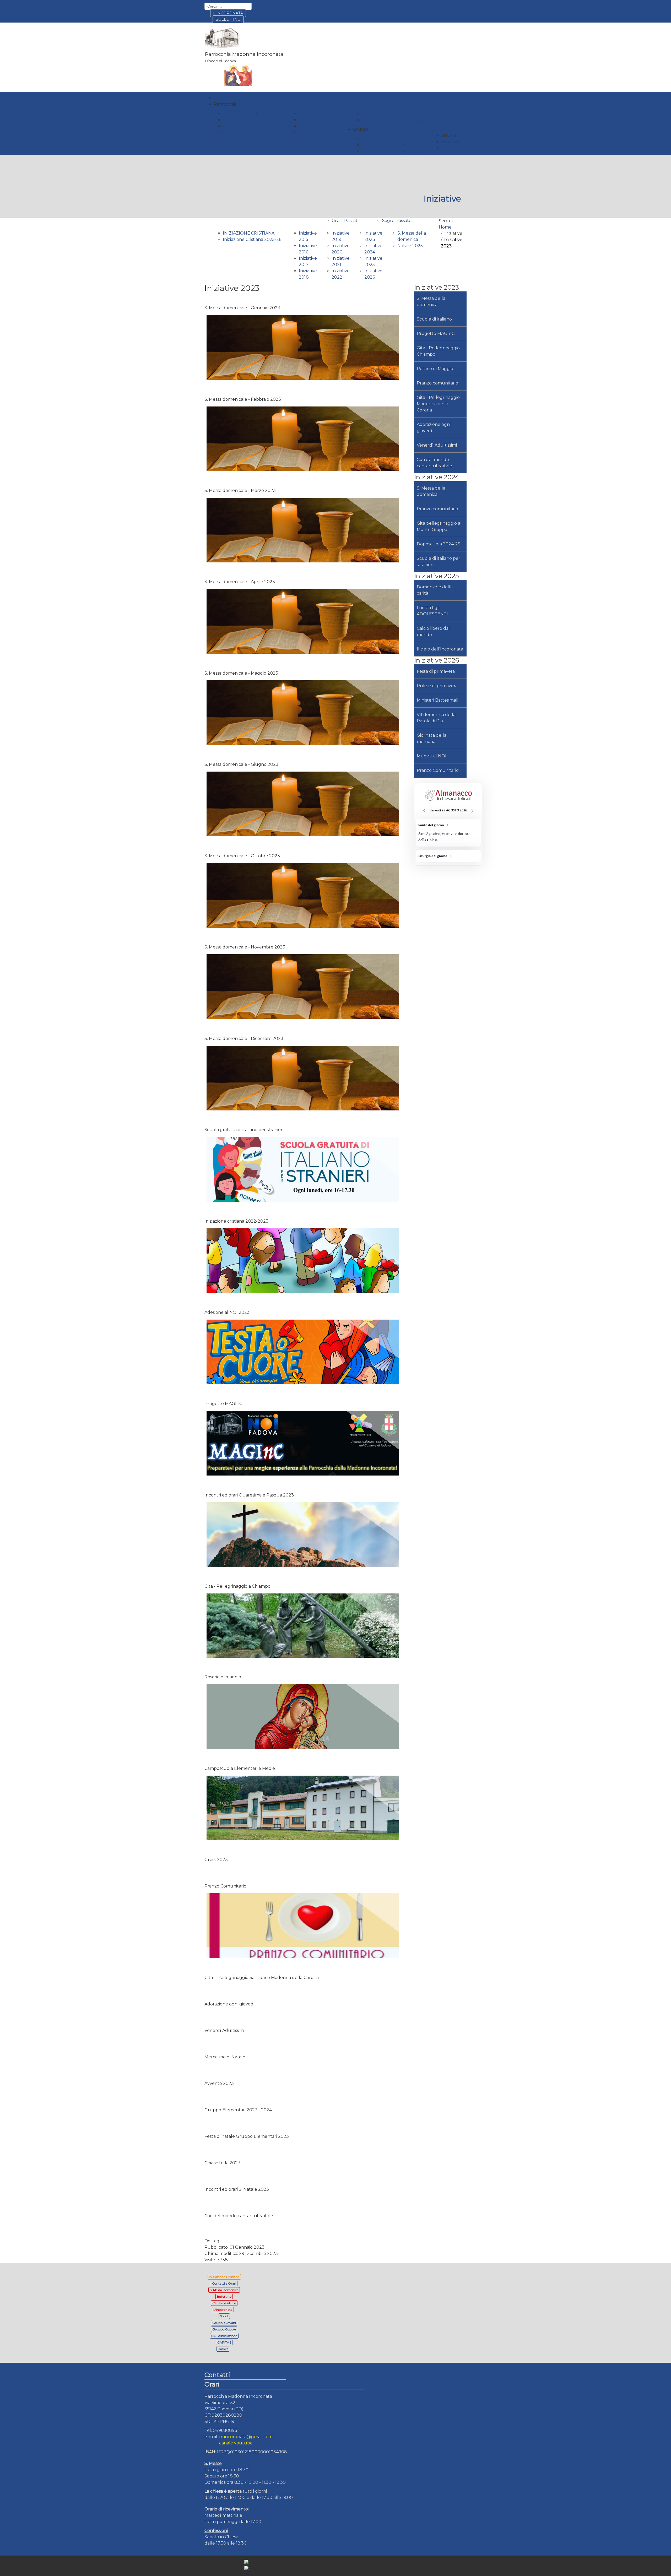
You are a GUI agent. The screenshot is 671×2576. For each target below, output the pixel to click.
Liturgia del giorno (448, 856)
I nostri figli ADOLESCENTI (432, 611)
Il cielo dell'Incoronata (440, 649)
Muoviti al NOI (432, 756)
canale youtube (236, 2443)
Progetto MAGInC (436, 333)
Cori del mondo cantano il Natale (434, 463)
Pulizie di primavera (437, 686)
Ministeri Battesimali (437, 700)
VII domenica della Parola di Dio (436, 718)
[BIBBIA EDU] (441, 869)
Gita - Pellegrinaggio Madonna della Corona (438, 404)
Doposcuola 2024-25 (439, 544)
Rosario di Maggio (435, 369)
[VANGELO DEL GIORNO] (441, 884)
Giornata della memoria (432, 738)
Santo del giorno (448, 833)
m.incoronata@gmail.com (246, 2437)
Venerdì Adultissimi (437, 445)
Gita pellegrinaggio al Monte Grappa (439, 526)
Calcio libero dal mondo (433, 631)
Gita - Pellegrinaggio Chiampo (438, 351)
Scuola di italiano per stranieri (439, 562)
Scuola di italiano (434, 319)
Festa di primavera (436, 671)
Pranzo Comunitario (438, 770)
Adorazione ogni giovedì (434, 428)
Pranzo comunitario (437, 383)
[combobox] (228, 6)
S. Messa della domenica (431, 302)
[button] (225, 104)
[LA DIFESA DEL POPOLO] (441, 877)
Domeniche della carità (435, 590)
